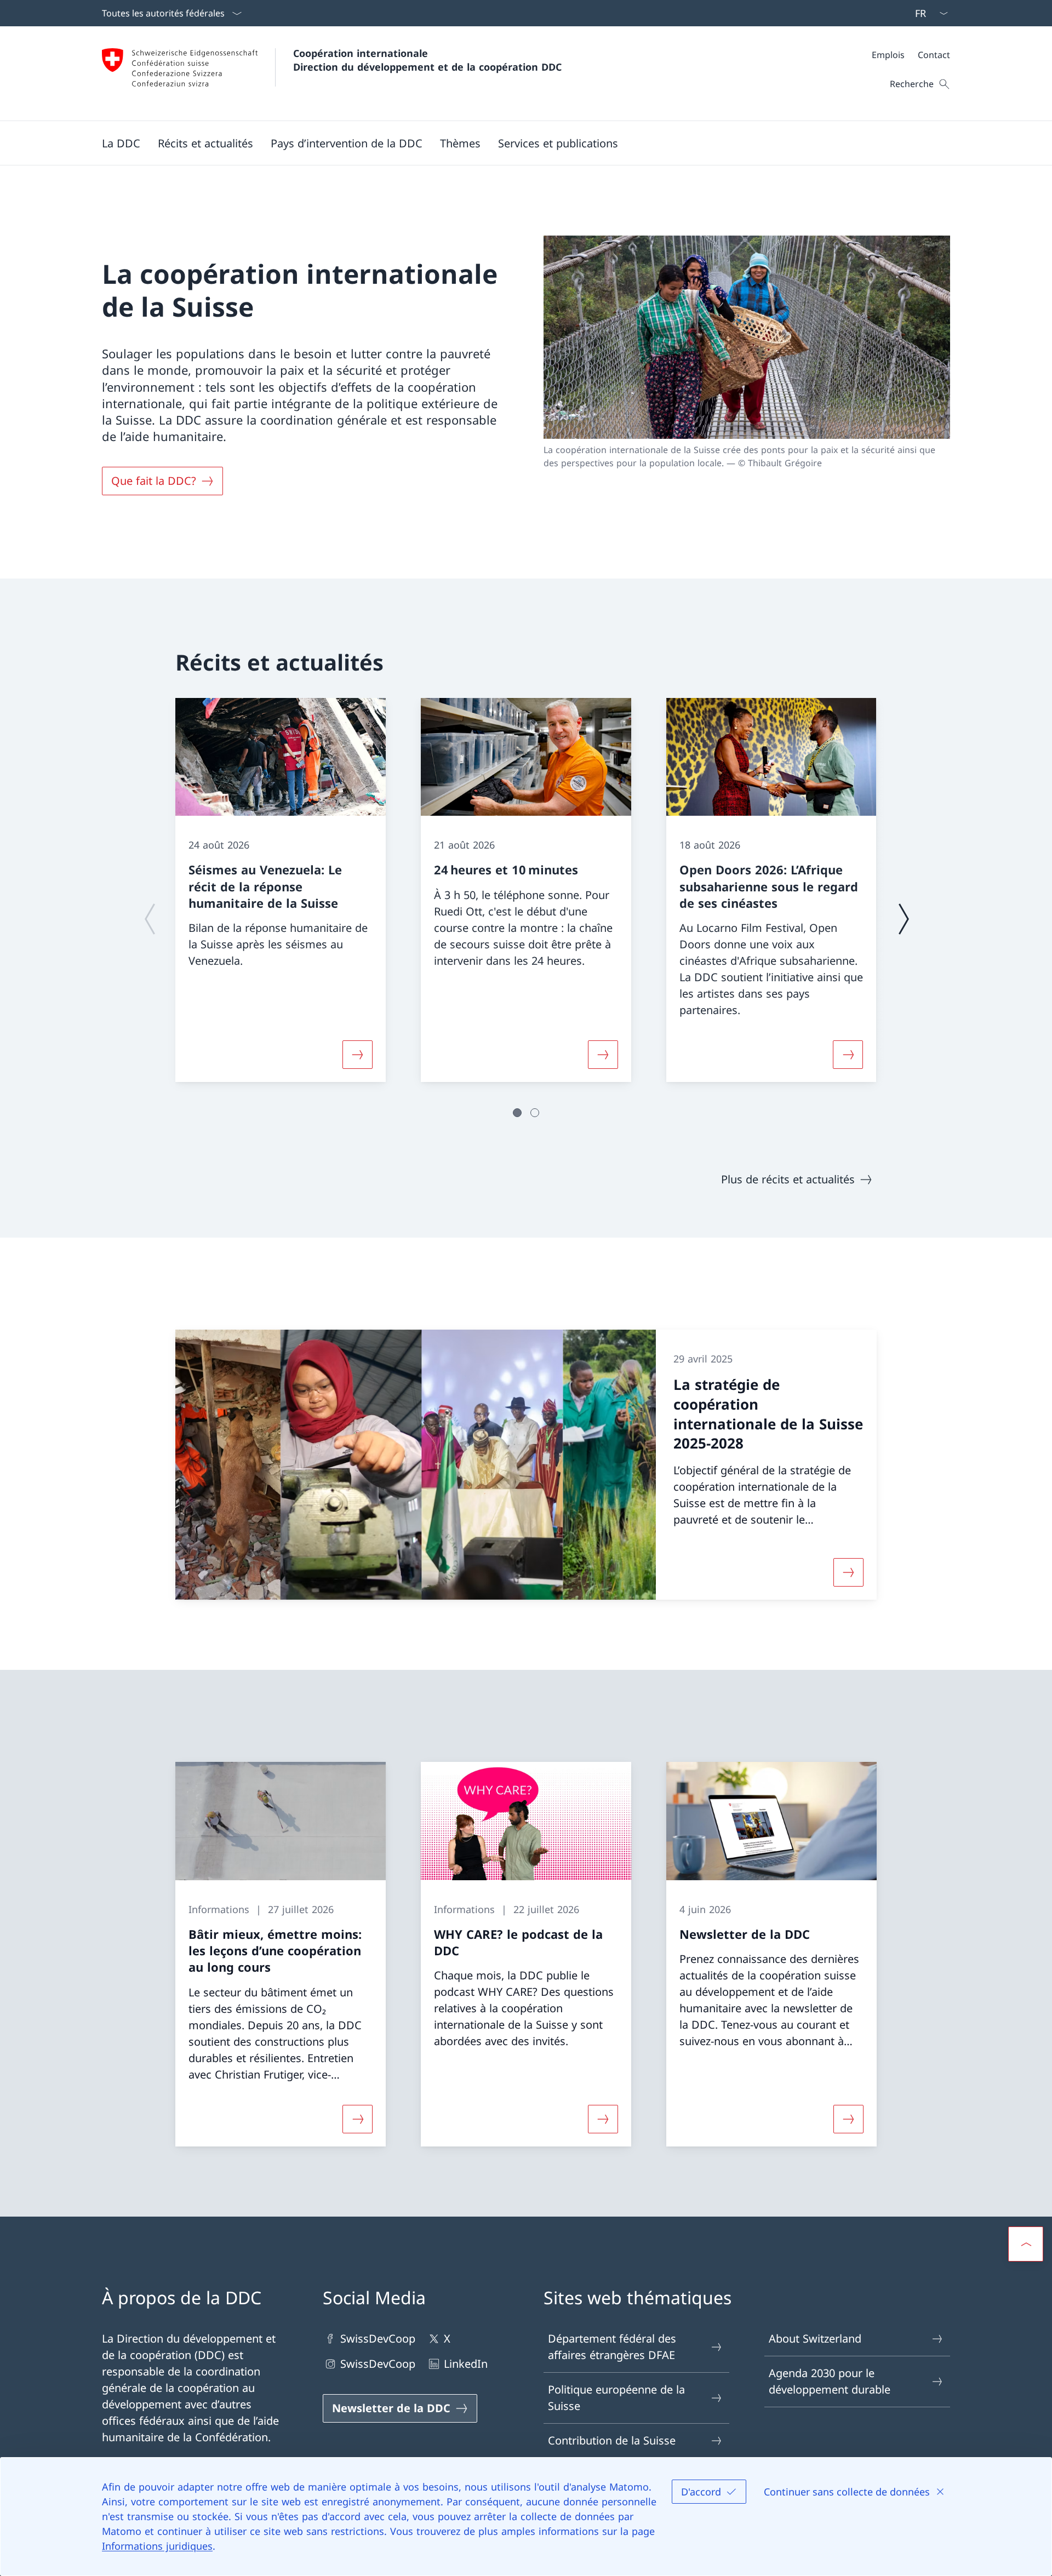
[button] (121, 143)
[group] (281, 890)
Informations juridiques (157, 2546)
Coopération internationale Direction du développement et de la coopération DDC (427, 60)
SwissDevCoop (378, 2339)
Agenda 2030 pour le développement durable (830, 2381)
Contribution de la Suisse (612, 2440)
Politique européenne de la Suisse (616, 2398)
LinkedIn (466, 2364)
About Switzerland (815, 2339)
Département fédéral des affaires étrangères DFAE (612, 2347)
